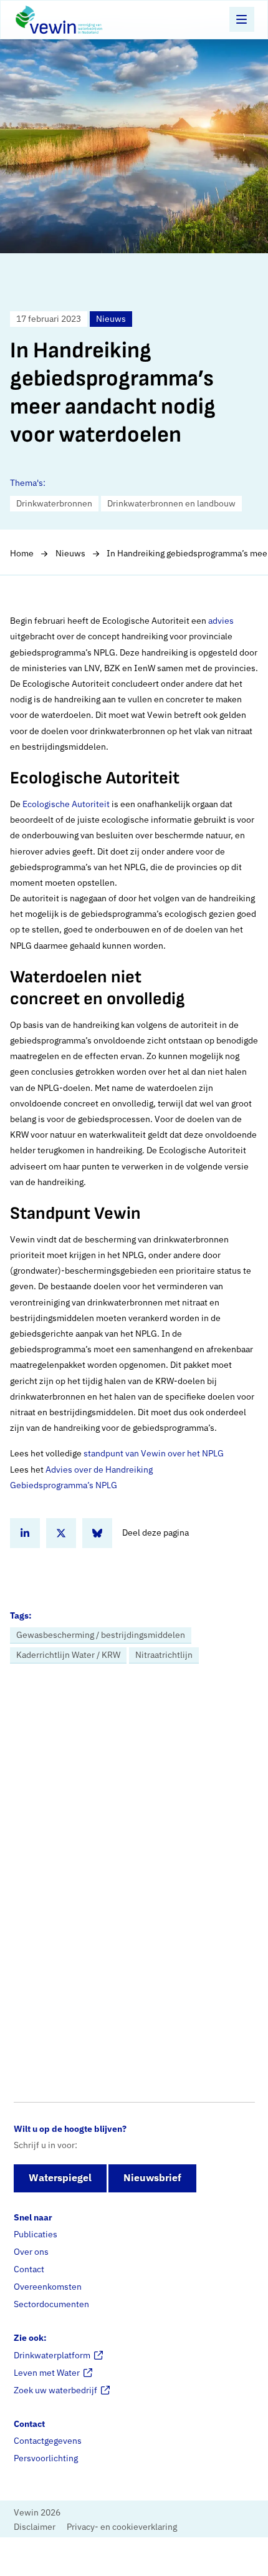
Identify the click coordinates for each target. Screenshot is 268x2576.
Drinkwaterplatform (52, 2355)
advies (221, 621)
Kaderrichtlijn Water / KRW (68, 1655)
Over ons (31, 2252)
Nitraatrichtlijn (164, 1655)
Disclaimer (35, 2526)
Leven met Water (47, 2372)
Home (22, 553)
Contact (29, 2269)
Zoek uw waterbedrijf (55, 2390)
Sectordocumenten (51, 2304)
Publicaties (36, 2234)
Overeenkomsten (48, 2287)
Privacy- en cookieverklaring (122, 2526)
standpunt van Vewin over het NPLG (154, 1453)
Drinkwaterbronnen (54, 503)
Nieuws (70, 553)
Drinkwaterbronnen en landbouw (171, 503)
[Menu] (242, 19)
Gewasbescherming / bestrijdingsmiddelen (101, 1635)
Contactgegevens (48, 2441)
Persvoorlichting (46, 2458)
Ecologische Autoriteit (66, 804)
